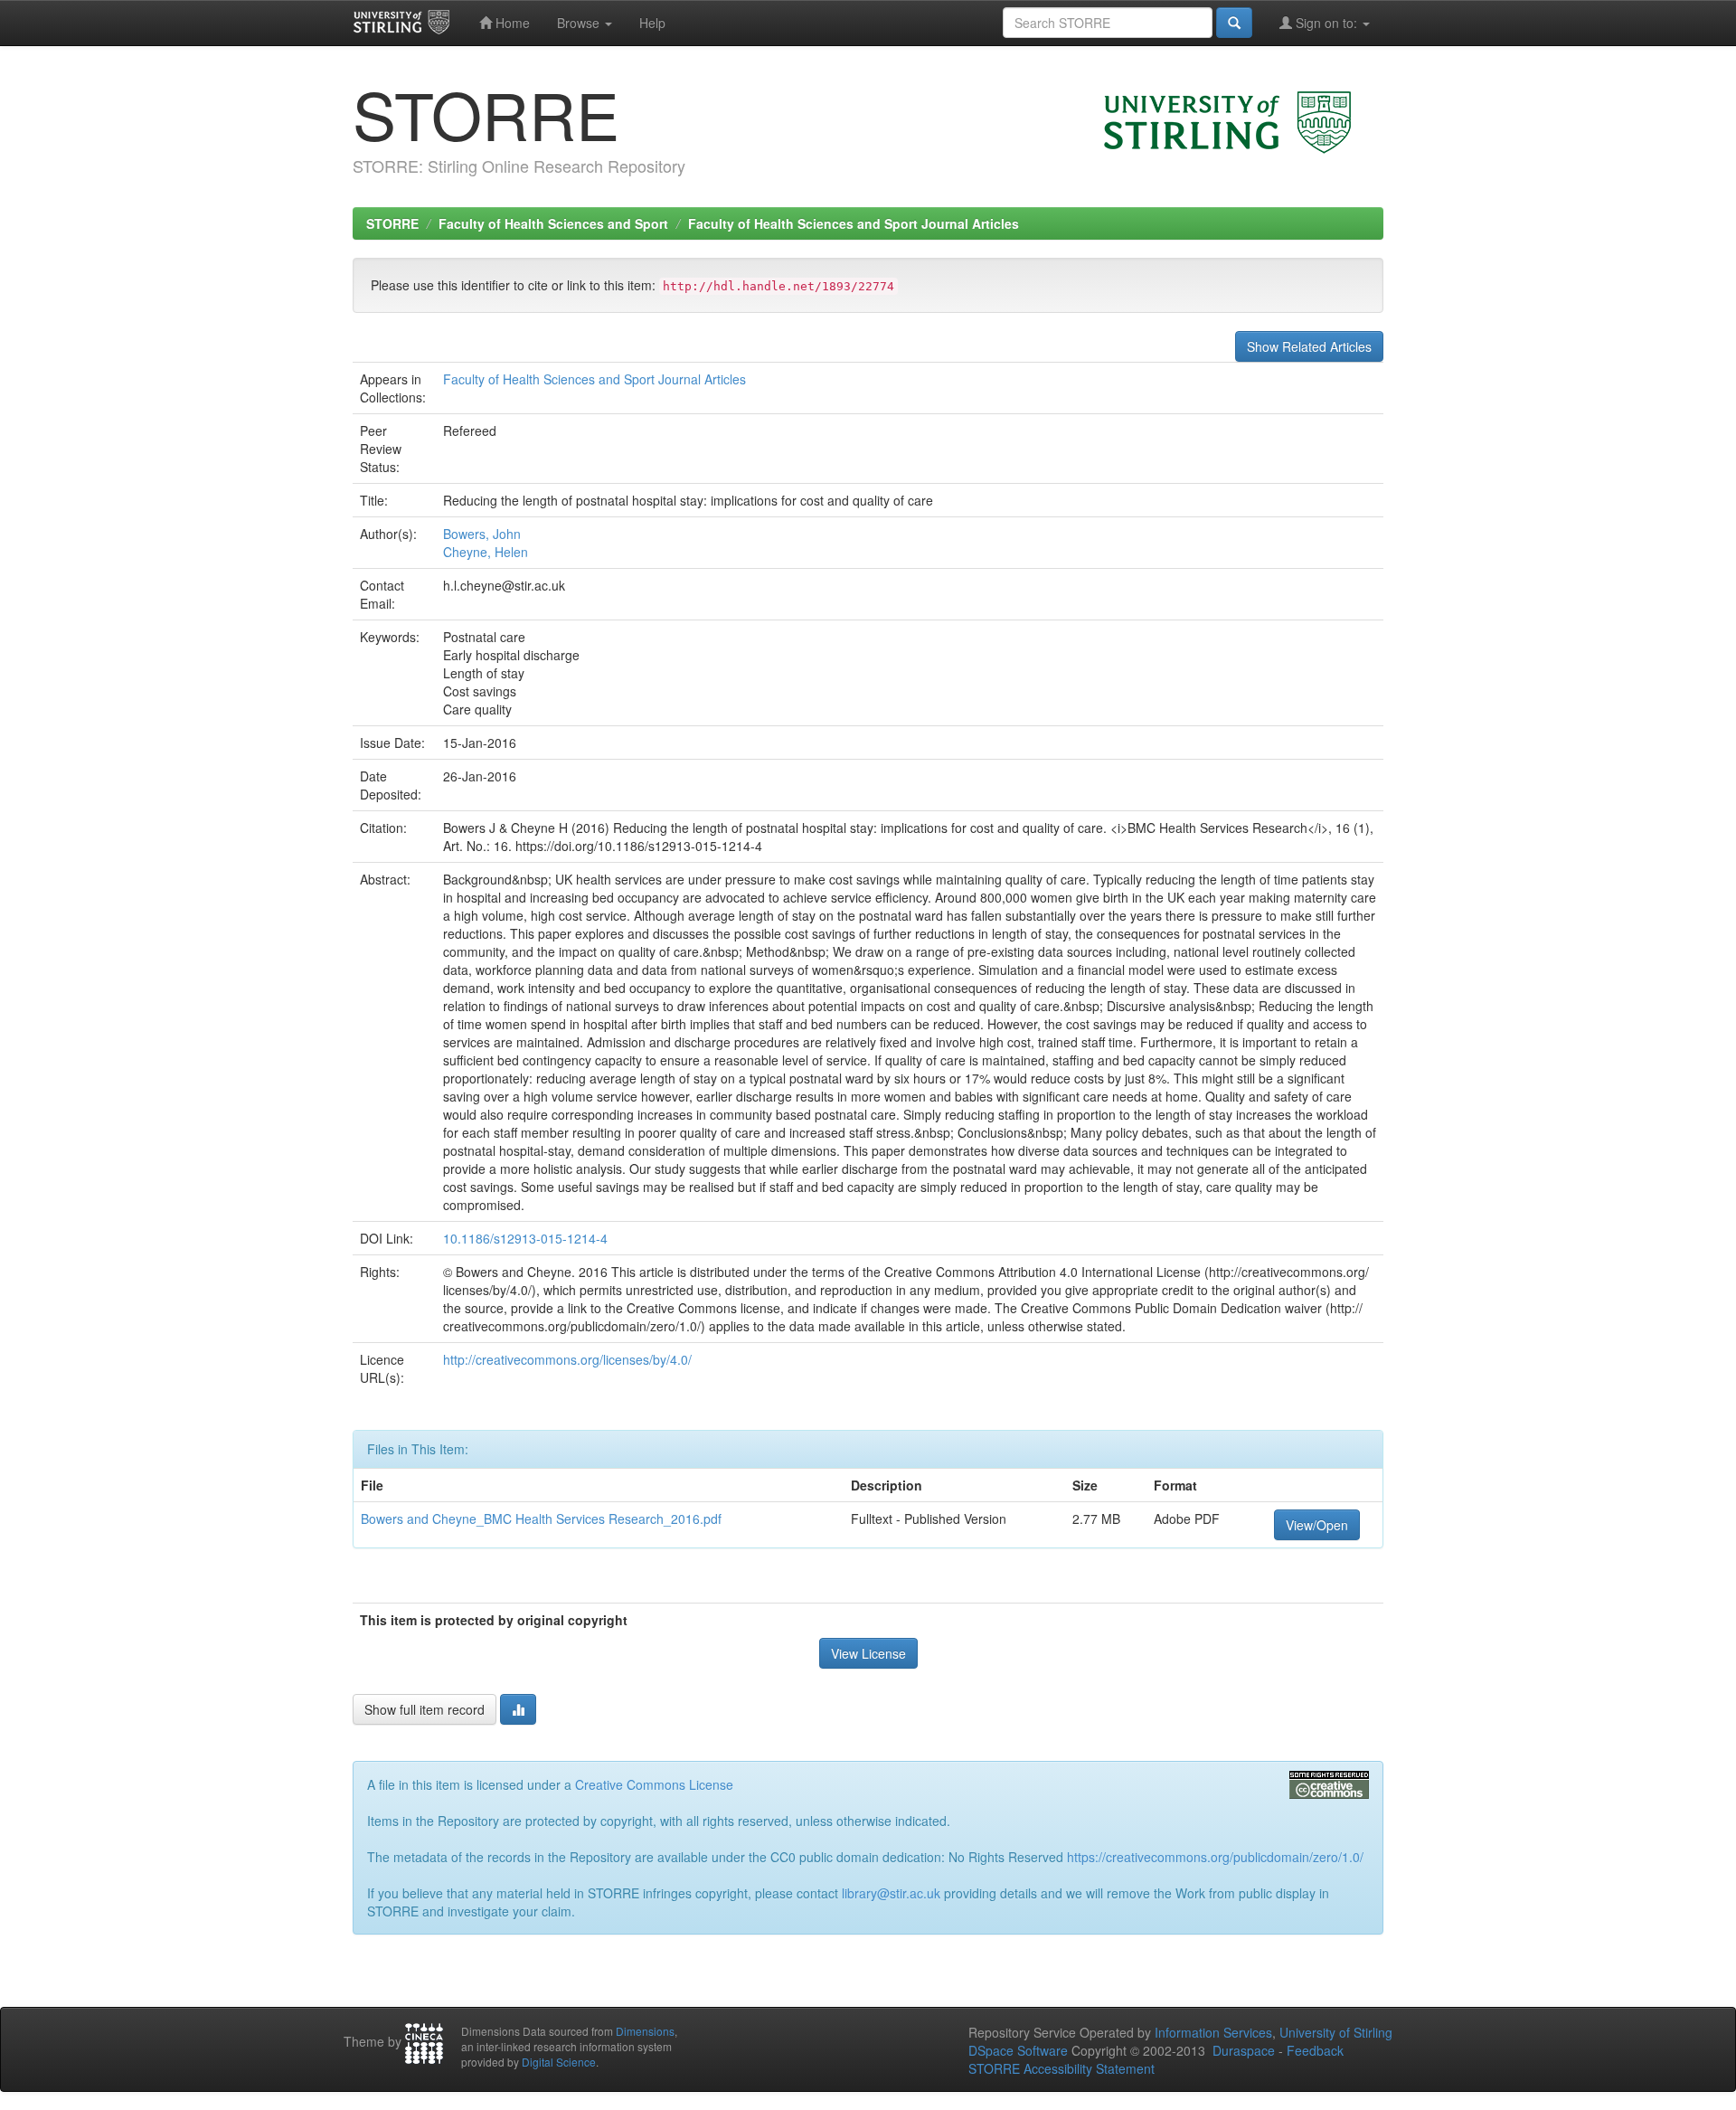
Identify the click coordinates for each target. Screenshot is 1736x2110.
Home (511, 23)
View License (868, 1653)
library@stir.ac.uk (891, 1893)
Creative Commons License (654, 1784)
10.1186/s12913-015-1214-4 (525, 1238)
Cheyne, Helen (486, 552)
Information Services (1213, 2032)
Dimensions (645, 2031)
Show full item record (425, 1709)
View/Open (1317, 1525)
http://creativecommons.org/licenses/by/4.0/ (567, 1359)
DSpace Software (1018, 2050)
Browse (580, 23)
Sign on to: (1326, 23)
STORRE (392, 223)
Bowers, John (482, 534)
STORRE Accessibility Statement (1061, 2068)
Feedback (1315, 2050)
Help (652, 23)
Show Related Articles (1309, 346)
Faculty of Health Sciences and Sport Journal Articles (854, 223)
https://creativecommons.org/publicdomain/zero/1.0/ (1215, 1857)
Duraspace (1244, 2050)
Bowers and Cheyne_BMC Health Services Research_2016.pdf (541, 1519)
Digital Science (559, 2062)
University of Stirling (1336, 2032)
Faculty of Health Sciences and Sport (553, 223)
